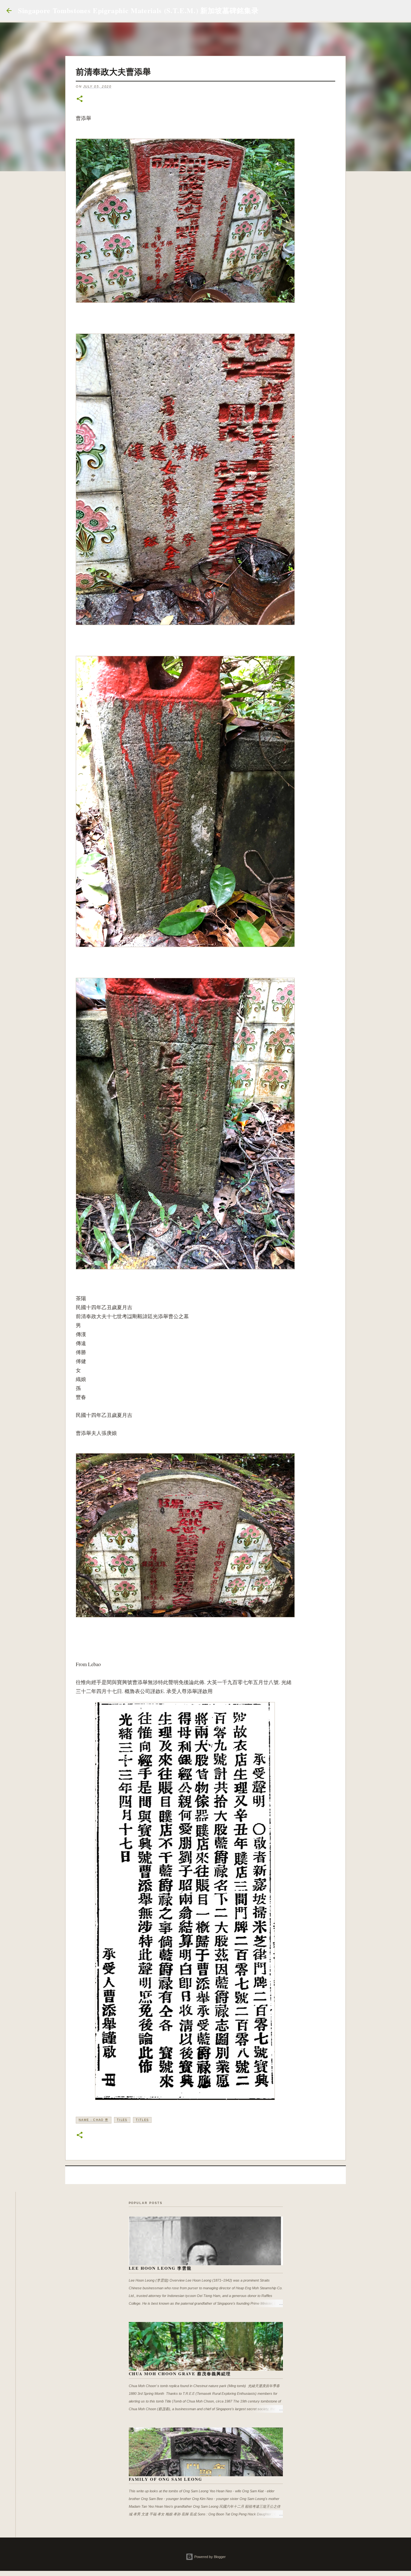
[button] (80, 99)
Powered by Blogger (210, 2557)
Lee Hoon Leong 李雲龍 (160, 2268)
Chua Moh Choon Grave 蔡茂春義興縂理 (180, 2373)
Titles (142, 2120)
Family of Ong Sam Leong (166, 2479)
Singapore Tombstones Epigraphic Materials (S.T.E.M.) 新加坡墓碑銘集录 (138, 10)
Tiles (122, 2120)
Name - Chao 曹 (94, 2120)
